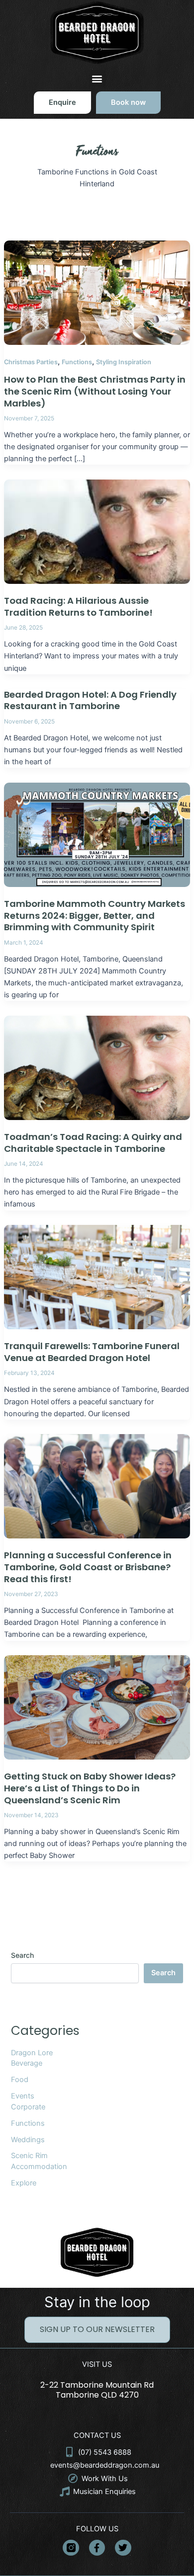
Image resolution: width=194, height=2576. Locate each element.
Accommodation (39, 2167)
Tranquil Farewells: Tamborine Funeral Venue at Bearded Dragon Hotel (92, 1352)
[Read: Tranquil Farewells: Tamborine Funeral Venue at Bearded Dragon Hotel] (97, 1277)
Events (23, 2096)
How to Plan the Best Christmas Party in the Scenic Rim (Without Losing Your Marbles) (95, 391)
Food (20, 2080)
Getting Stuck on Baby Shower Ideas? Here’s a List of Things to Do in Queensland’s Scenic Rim (90, 1788)
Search (22, 1955)
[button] (97, 78)
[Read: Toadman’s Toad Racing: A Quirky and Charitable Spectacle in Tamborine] (97, 1067)
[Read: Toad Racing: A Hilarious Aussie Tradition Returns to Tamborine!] (97, 531)
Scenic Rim (29, 2156)
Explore (24, 2183)
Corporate (28, 2107)
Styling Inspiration (124, 362)
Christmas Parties (31, 362)
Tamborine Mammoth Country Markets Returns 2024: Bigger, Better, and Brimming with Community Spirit (95, 915)
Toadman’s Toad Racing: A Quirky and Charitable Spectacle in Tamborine (93, 1143)
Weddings (28, 2140)
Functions (77, 362)
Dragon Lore (32, 2053)
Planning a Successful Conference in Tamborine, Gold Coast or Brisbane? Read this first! (88, 1567)
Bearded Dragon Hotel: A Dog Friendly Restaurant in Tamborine (90, 700)
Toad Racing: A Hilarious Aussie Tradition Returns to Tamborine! (78, 606)
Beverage (27, 2063)
